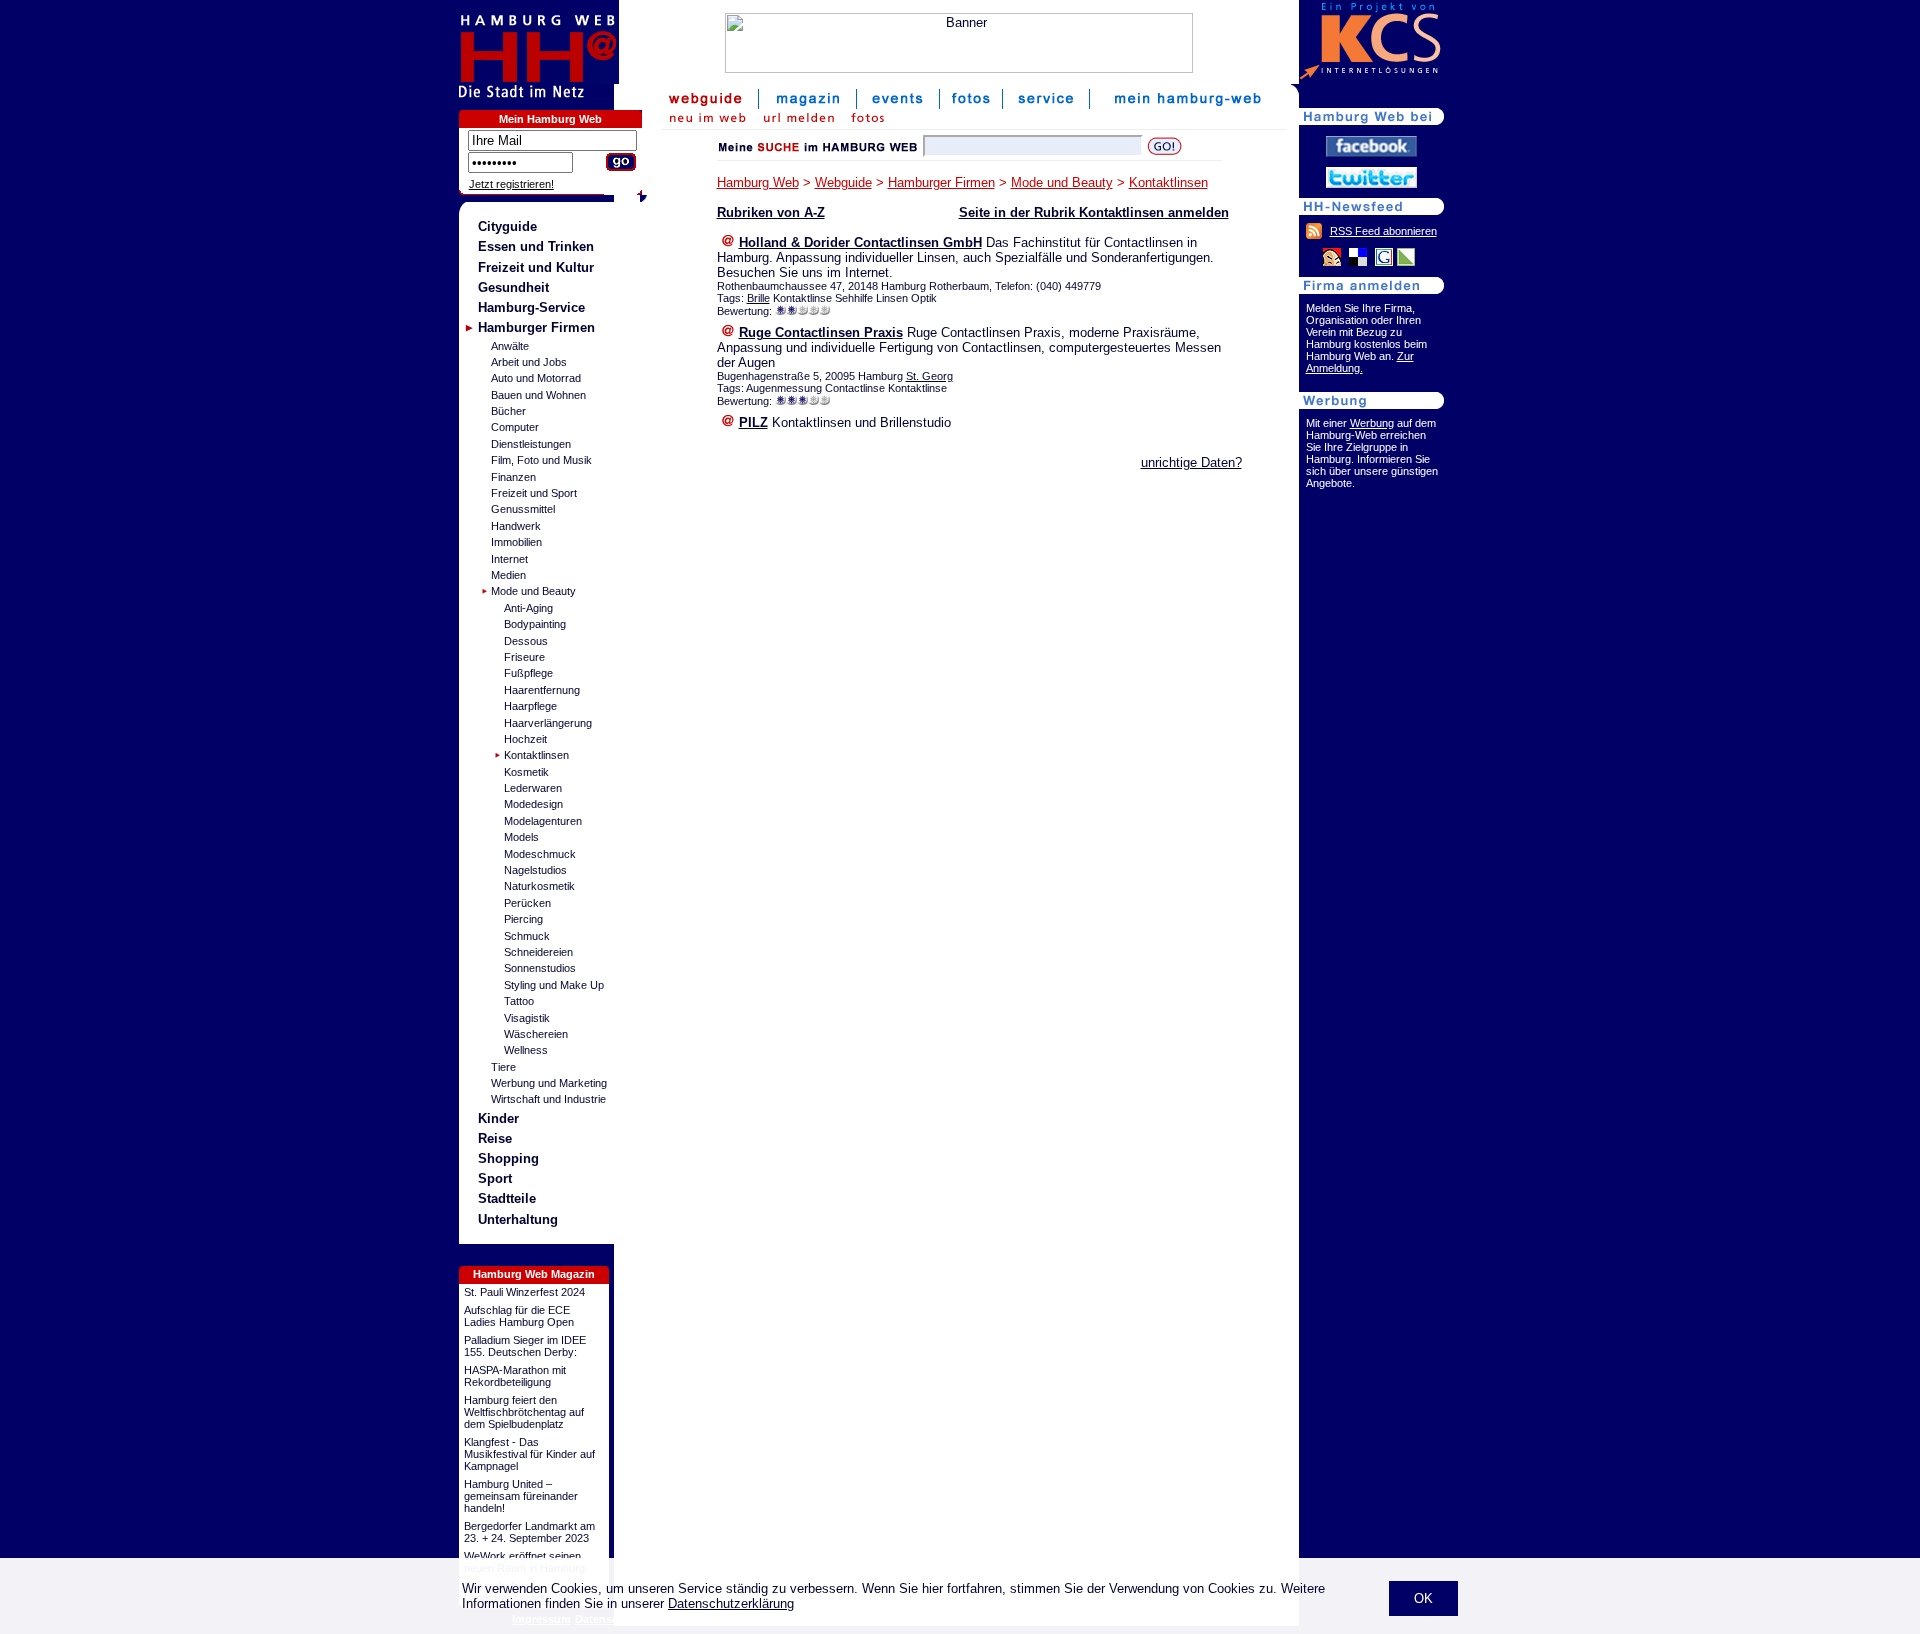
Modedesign (533, 804)
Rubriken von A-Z (771, 212)
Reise (495, 1138)
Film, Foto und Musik (541, 460)
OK (1423, 1598)
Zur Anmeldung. (1360, 362)
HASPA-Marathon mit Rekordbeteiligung (515, 1376)
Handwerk (516, 526)
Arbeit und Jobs (529, 362)
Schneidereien (538, 952)
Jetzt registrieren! (511, 184)
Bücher (508, 411)
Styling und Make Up (554, 985)
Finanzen (513, 477)
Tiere (503, 1067)
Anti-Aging (528, 608)
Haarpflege (530, 706)
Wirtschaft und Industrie (548, 1099)
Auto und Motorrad (536, 378)
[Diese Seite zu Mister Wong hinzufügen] (1332, 262)
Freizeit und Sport (534, 493)
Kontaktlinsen (536, 755)
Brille (758, 298)
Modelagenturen (543, 821)
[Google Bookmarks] (1384, 262)
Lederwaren (533, 788)
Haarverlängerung (548, 723)
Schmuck (527, 936)
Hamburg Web (758, 182)
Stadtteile (507, 1198)
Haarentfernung (542, 690)
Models (521, 837)
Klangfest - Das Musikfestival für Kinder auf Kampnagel (529, 1454)
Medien (508, 575)
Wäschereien (536, 1034)
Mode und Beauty (533, 591)
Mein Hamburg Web (550, 119)
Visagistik (527, 1018)
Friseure (524, 657)
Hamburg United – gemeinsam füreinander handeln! (521, 1496)
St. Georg (929, 376)
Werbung (1372, 423)
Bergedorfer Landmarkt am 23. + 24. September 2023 (529, 1532)
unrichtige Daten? (1191, 462)
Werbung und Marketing (549, 1083)
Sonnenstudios (540, 968)
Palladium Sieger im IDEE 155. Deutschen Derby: (525, 1346)
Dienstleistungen (531, 444)
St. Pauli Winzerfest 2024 (524, 1292)
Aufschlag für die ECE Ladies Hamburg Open (519, 1316)
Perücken (527, 903)
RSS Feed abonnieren (1383, 231)
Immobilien (516, 542)
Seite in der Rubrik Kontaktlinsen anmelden (1094, 212)
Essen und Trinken (536, 246)
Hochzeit (525, 739)
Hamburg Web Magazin (534, 1274)
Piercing (523, 919)
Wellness (526, 1050)
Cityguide (507, 226)
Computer (515, 427)
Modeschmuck (540, 854)
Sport (495, 1178)
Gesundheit (513, 287)
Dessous (526, 641)
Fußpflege (528, 673)
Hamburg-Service (531, 307)
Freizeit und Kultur (536, 267)
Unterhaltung (518, 1219)
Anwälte (510, 346)
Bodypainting (535, 624)
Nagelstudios (535, 870)
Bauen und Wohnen (538, 395)
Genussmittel (523, 509)
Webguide (843, 182)
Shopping (508, 1158)
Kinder (498, 1118)
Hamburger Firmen (536, 327)
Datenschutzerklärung (731, 1603)
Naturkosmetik (539, 886)
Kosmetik (526, 772)
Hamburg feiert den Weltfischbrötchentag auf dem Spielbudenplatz (524, 1412)
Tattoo (519, 1001)
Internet (509, 559)
